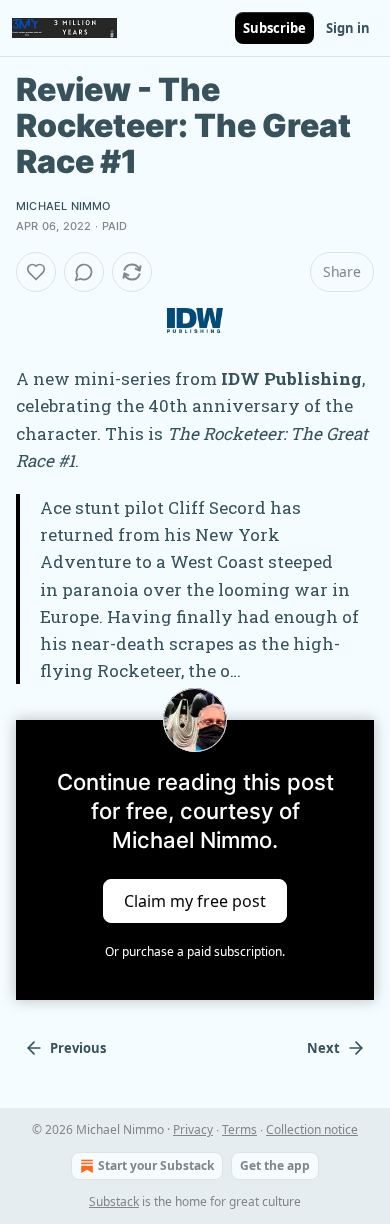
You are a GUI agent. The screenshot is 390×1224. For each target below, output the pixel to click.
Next (323, 1048)
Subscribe (274, 28)
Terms (239, 1129)
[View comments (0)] (84, 272)
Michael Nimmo (63, 206)
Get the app (275, 1165)
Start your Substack (156, 1165)
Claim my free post (195, 901)
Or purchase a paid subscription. (195, 951)
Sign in (348, 28)
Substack (114, 1201)
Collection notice (312, 1129)
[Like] (36, 272)
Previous (78, 1048)
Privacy (193, 1129)
